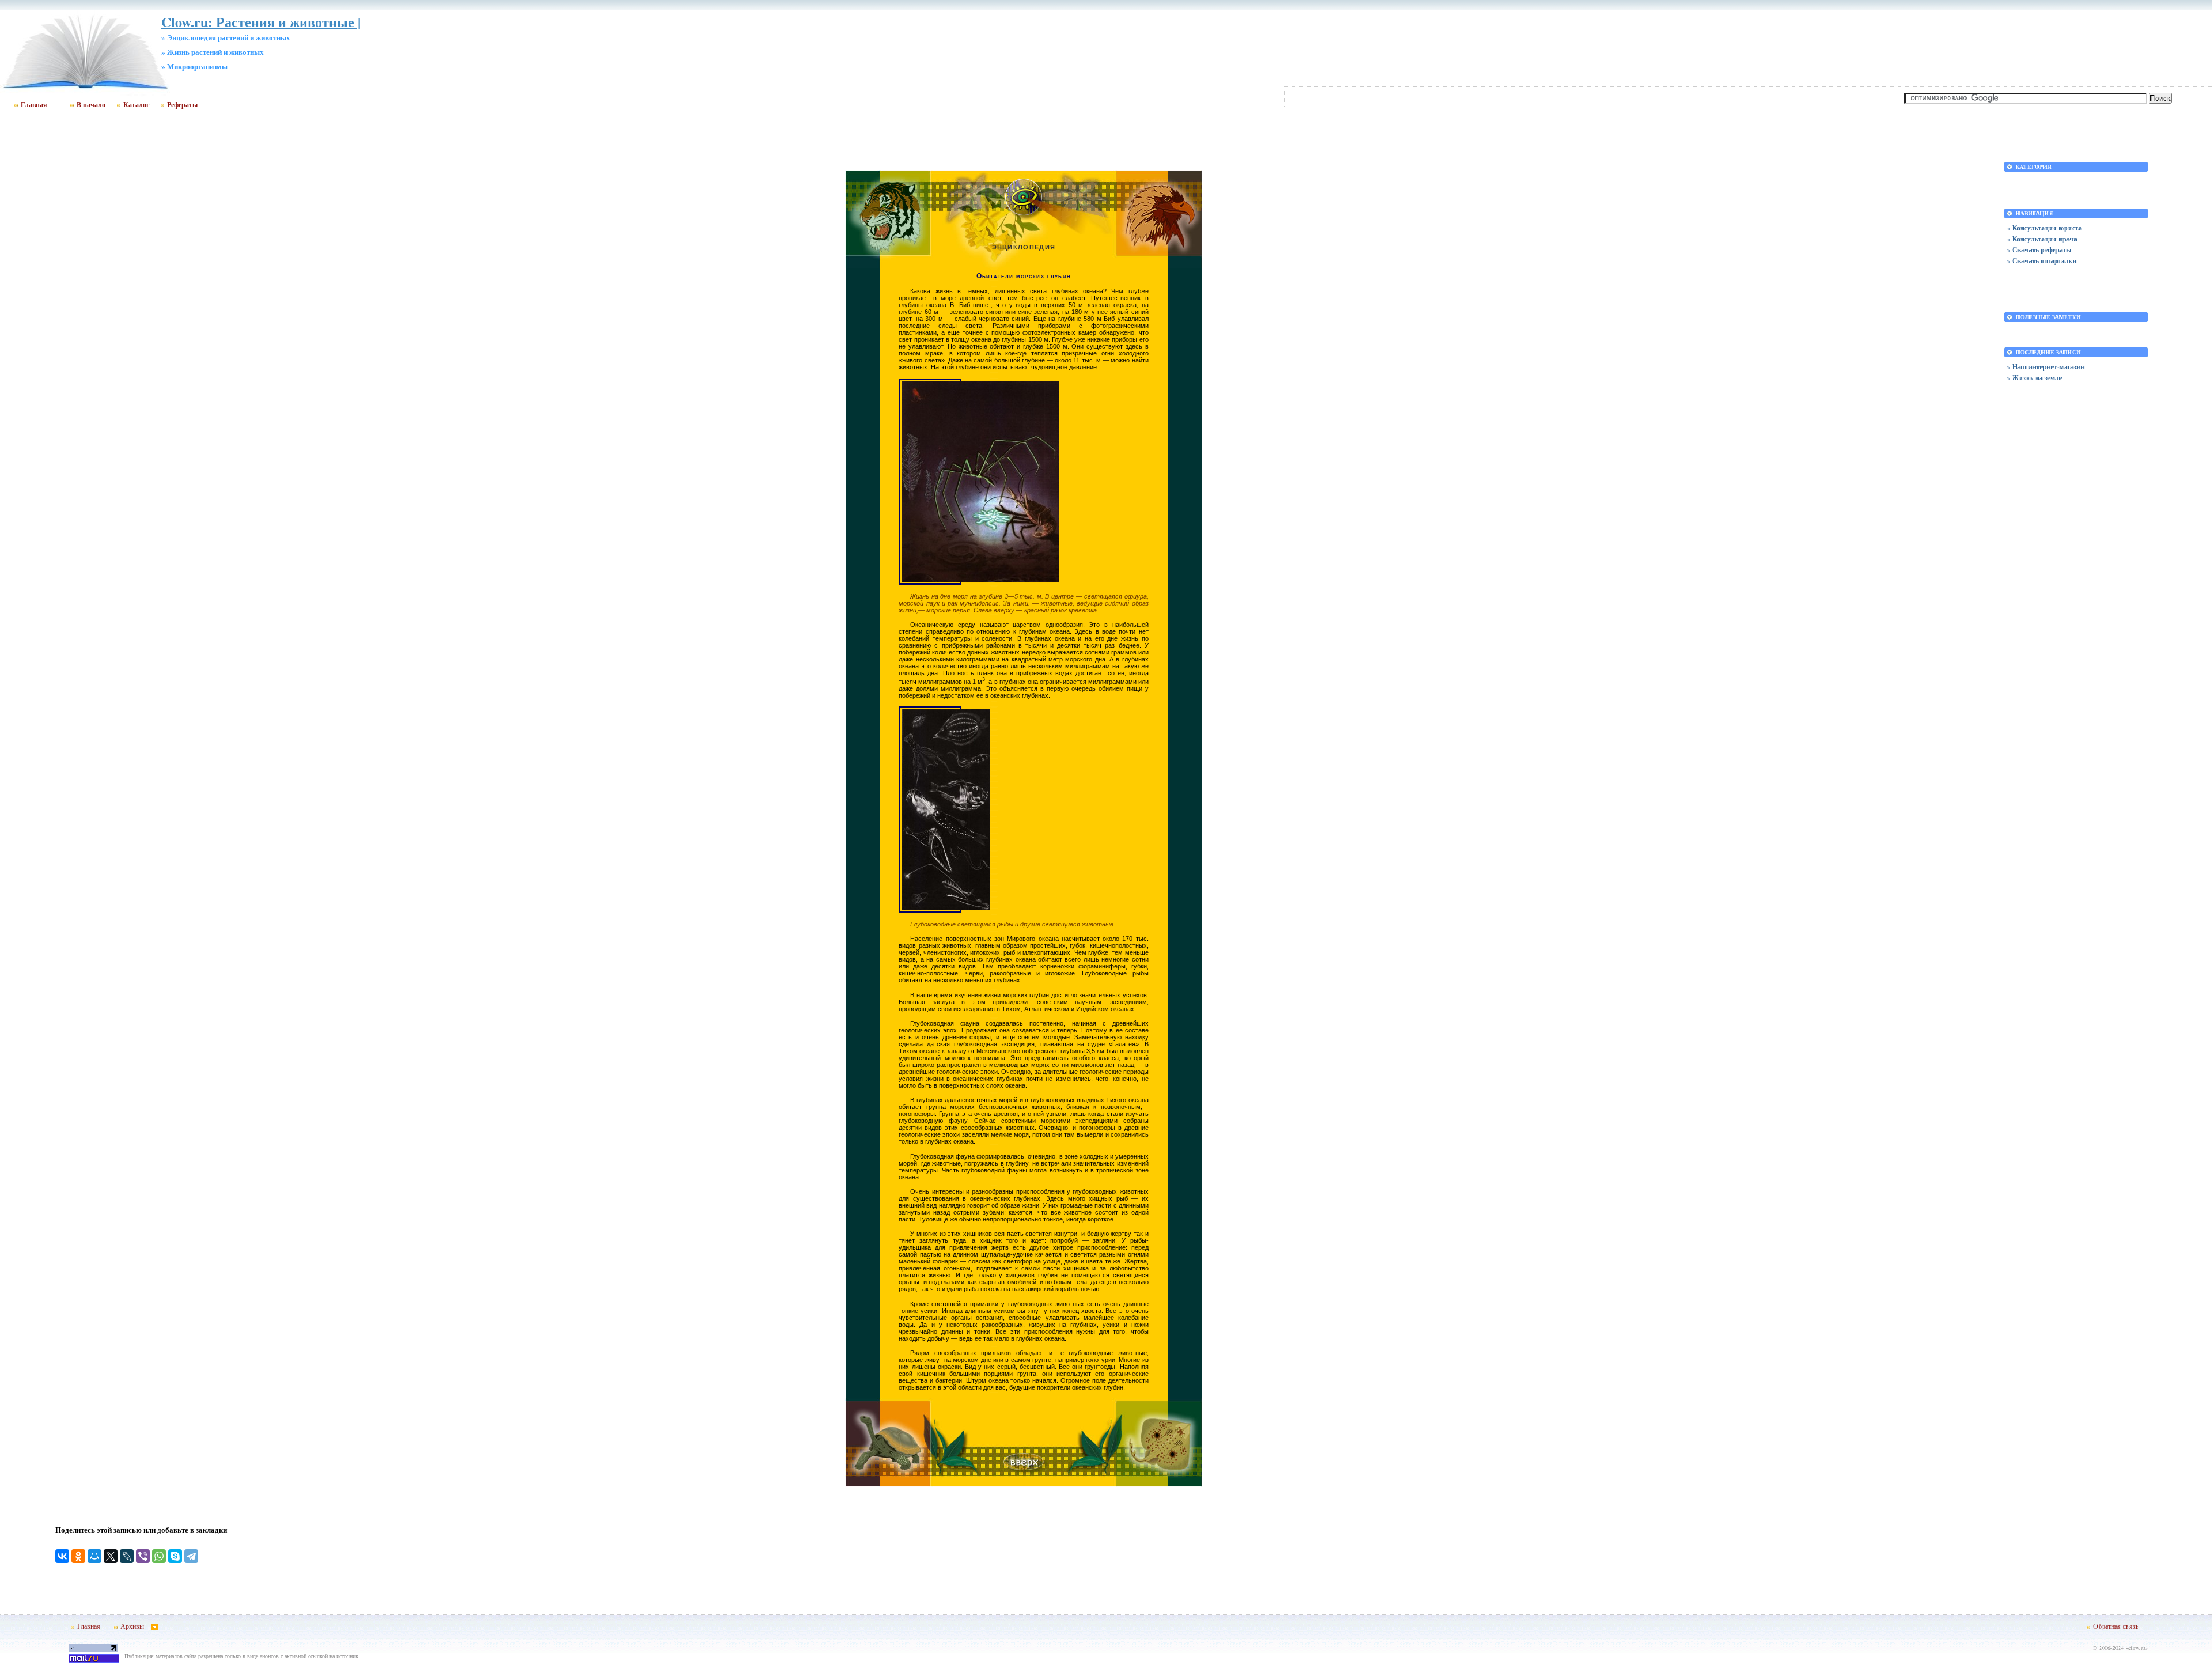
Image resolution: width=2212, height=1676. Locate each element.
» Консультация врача (2042, 239)
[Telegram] (191, 1556)
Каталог (136, 105)
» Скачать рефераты (2039, 250)
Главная (34, 105)
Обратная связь (2116, 1626)
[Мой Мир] (94, 1556)
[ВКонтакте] (62, 1556)
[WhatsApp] (159, 1556)
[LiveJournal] (127, 1556)
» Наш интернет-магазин (2046, 367)
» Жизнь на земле (2034, 378)
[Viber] (143, 1556)
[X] (111, 1556)
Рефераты (182, 105)
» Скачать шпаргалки (2042, 261)
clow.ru (2137, 1648)
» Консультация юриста (2044, 228)
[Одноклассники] (78, 1556)
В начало (91, 105)
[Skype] (175, 1556)
